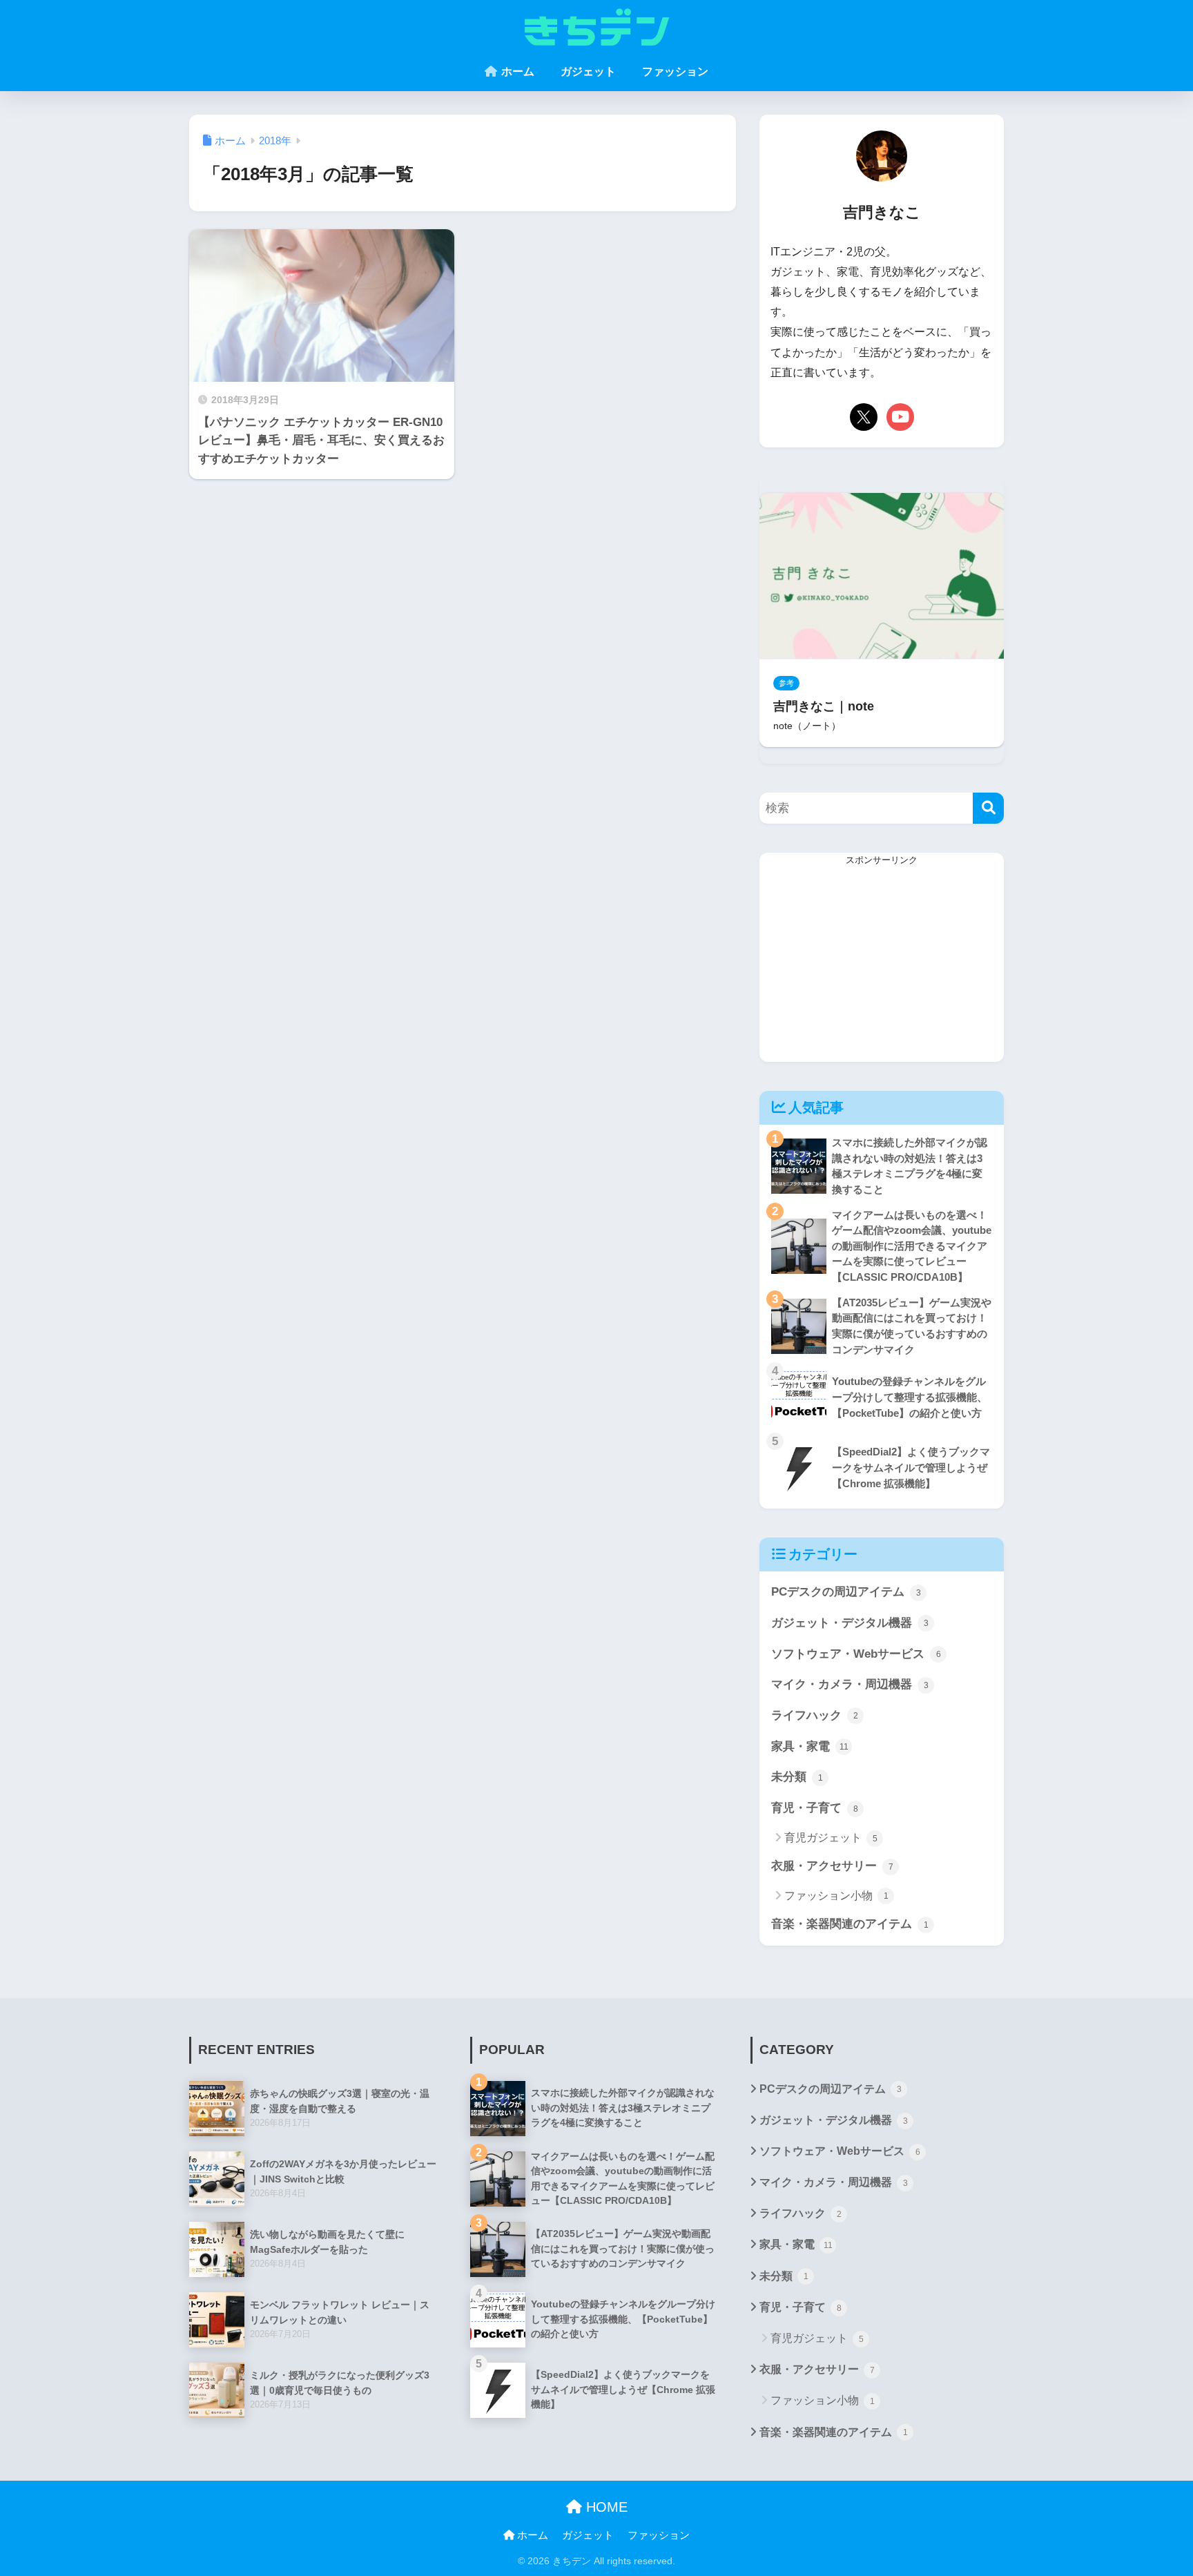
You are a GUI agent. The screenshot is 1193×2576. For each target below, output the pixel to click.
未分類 (797, 1777)
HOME (605, 2507)
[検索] (988, 808)
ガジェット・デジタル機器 (850, 1623)
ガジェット (587, 71)
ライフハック (815, 1715)
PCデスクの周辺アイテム (846, 1592)
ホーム (516, 71)
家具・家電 (810, 1746)
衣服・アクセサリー (832, 1866)
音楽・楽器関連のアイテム (850, 1924)
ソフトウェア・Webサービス (856, 1654)
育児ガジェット (831, 1838)
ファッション (674, 71)
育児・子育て (815, 1808)
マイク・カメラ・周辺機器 (850, 1684)
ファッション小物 (836, 1896)
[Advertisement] (882, 965)
